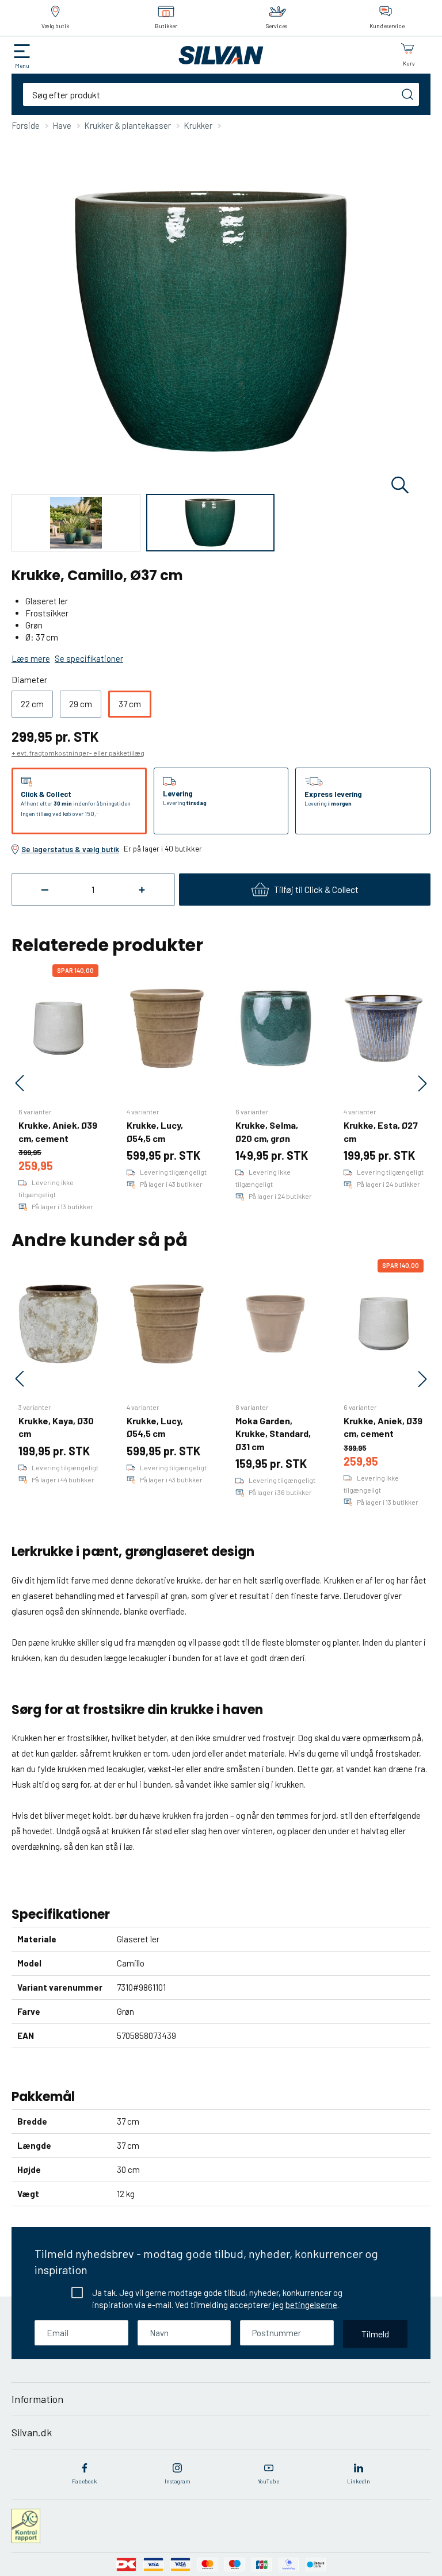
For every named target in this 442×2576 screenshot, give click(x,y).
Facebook (84, 2481)
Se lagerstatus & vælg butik (70, 849)
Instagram (178, 2481)
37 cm (130, 704)
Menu (22, 66)
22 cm (32, 704)
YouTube (268, 2481)
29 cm (81, 704)
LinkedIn (359, 2481)
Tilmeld (375, 2334)
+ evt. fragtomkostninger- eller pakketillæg (78, 753)
